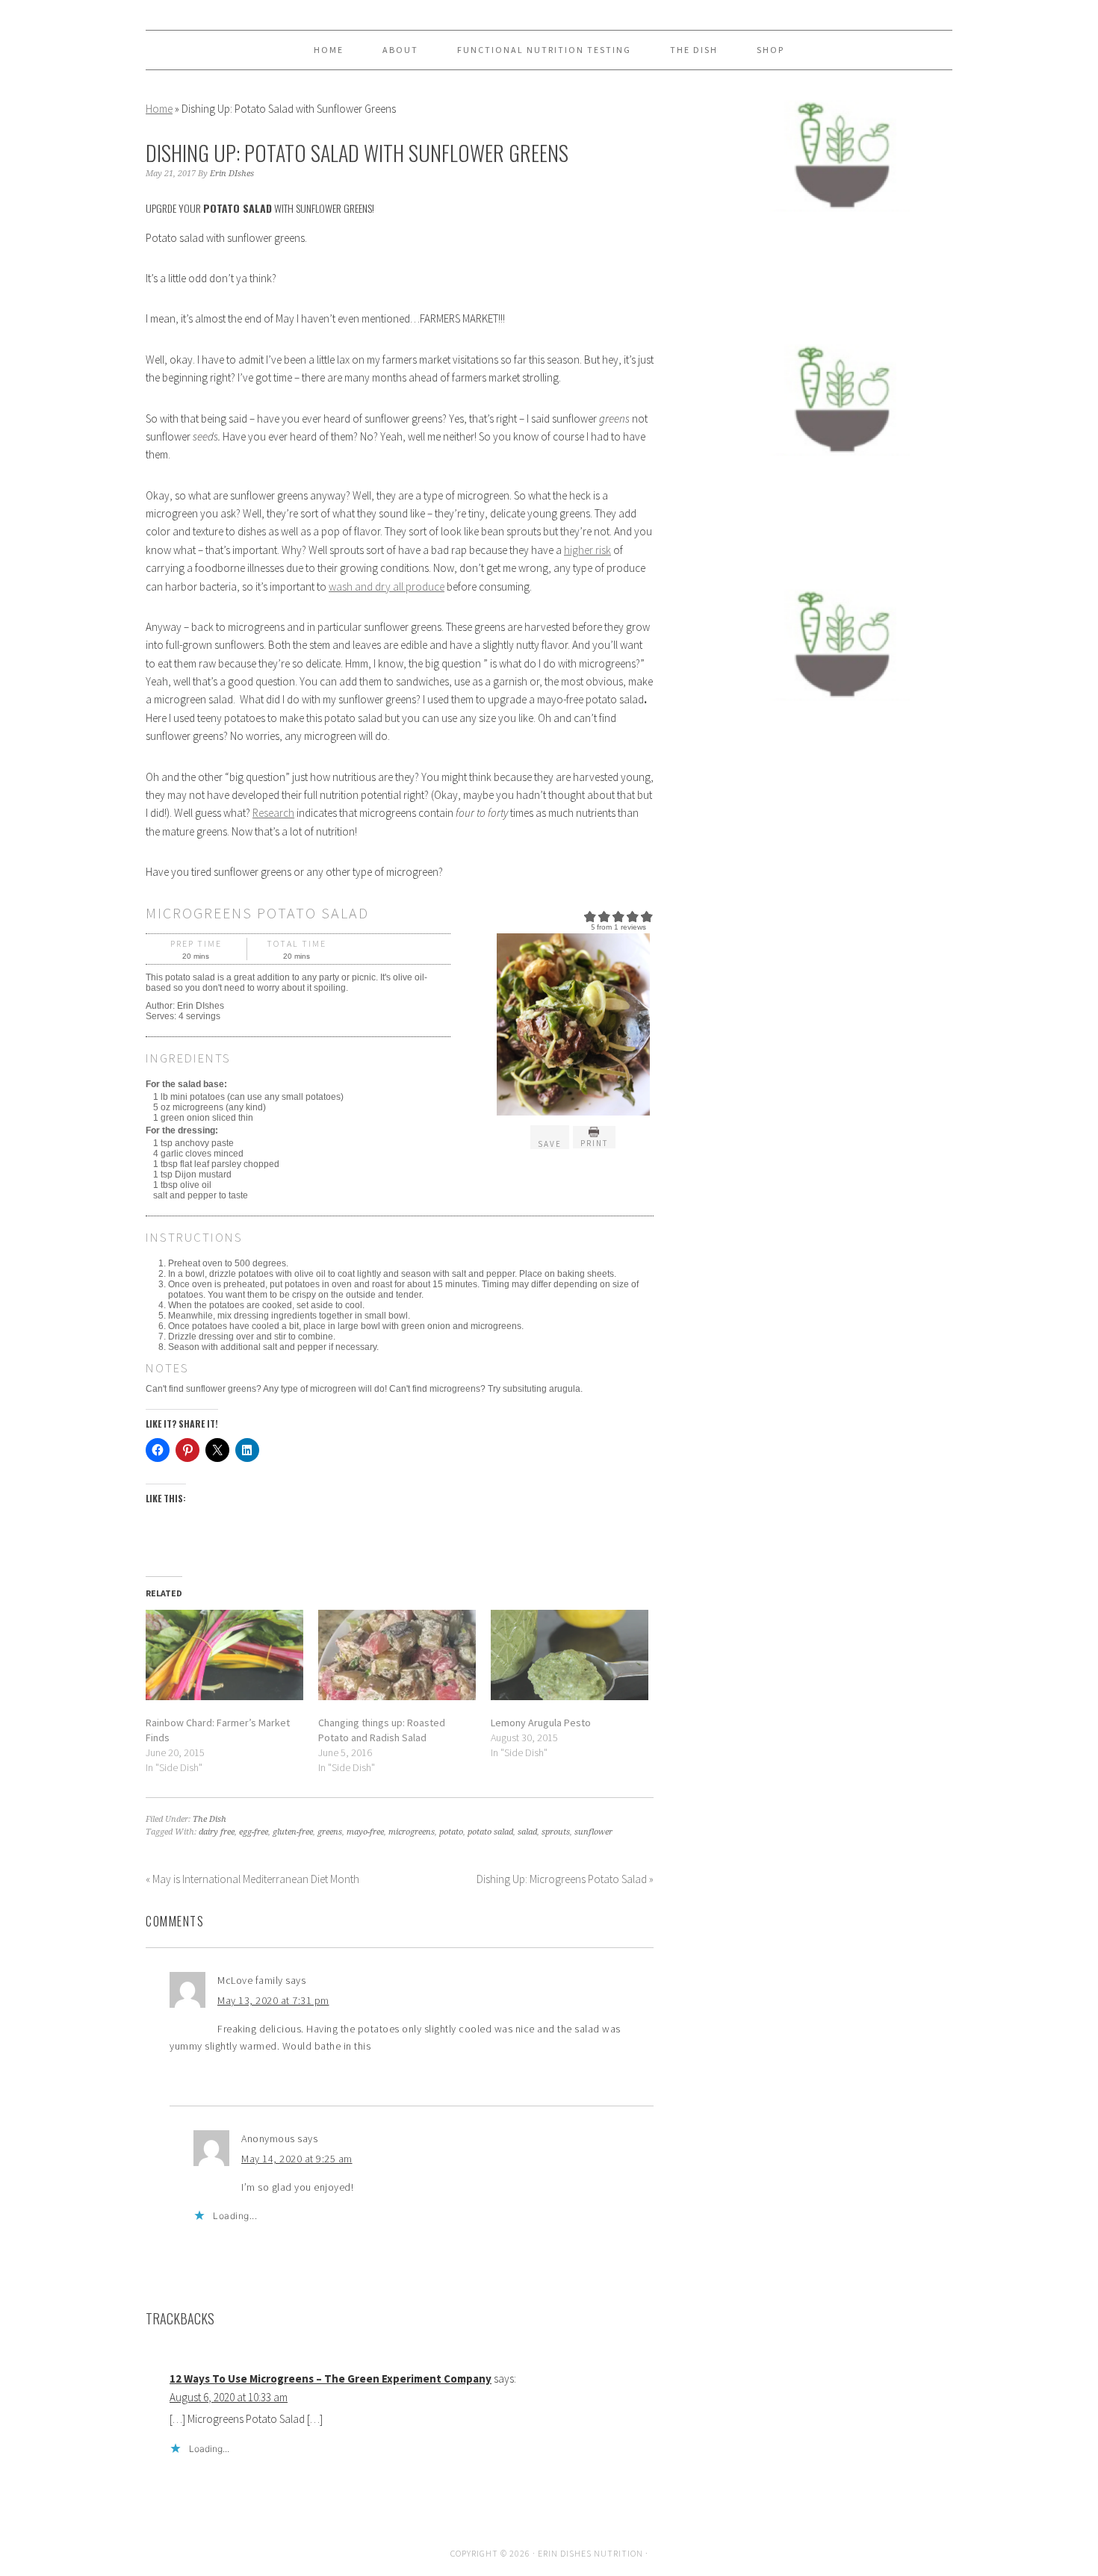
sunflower (593, 1832)
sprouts (556, 1832)
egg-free (254, 1832)
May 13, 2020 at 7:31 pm (273, 2000)
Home (159, 109)
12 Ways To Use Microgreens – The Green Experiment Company (331, 2379)
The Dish (210, 1819)
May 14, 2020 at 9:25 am (297, 2159)
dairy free (217, 1832)
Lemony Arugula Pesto (541, 1723)
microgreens (412, 1832)
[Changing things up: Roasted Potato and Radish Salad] (397, 1655)
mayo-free (365, 1832)
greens (330, 1832)
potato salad (490, 1832)
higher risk (587, 550)
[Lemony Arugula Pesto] (570, 1655)
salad (527, 1832)
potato (451, 1832)
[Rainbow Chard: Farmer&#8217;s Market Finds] (224, 1655)
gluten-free (293, 1832)
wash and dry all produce (387, 587)
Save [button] (550, 1144)
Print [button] (594, 1143)
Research (273, 813)
